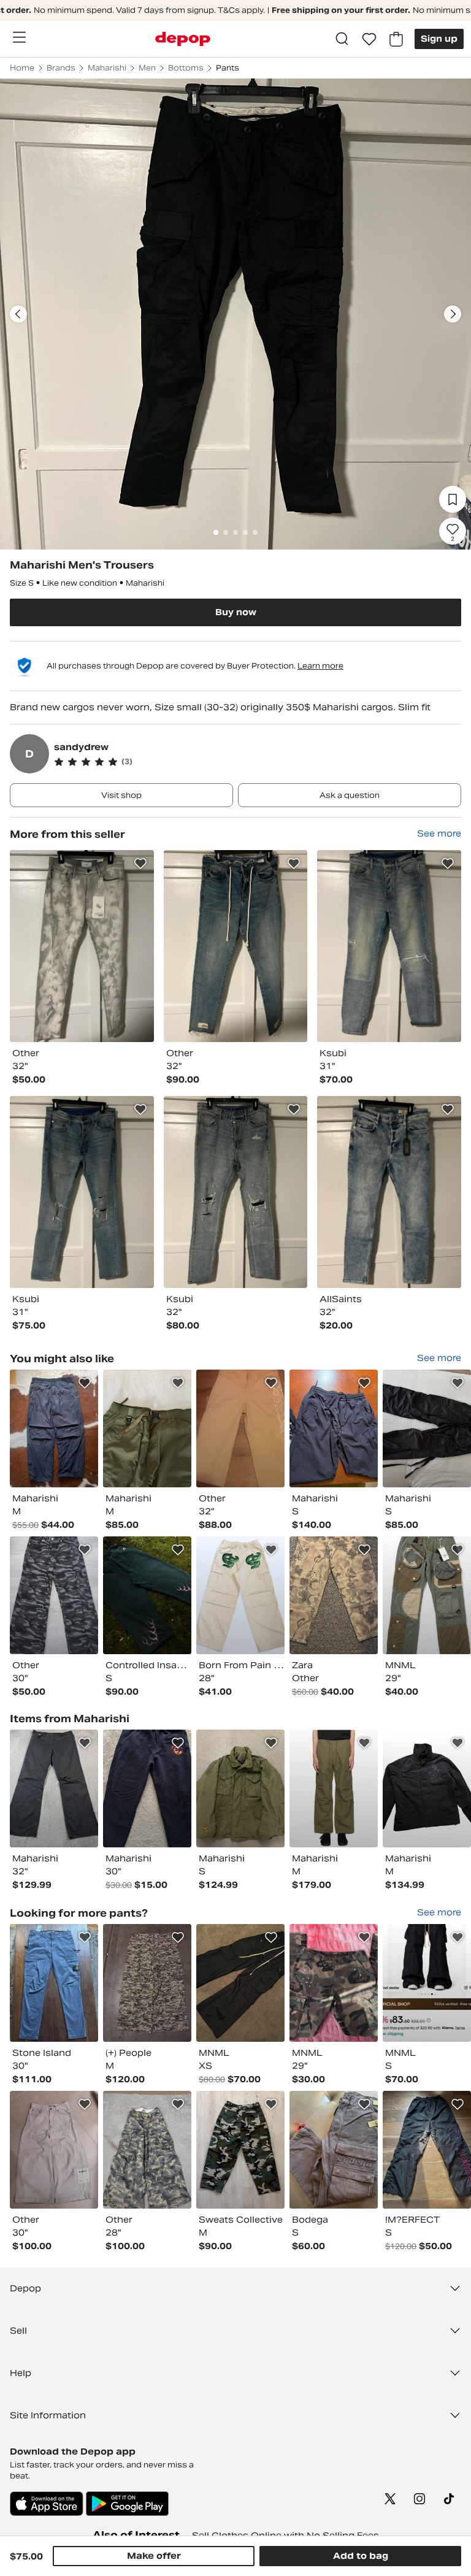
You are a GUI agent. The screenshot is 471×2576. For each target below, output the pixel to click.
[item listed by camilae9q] (334, 1983)
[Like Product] (140, 864)
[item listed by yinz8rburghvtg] (240, 1788)
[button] (258, 762)
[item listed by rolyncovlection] (427, 1595)
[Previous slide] (18, 314)
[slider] (235, 314)
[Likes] (369, 39)
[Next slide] (453, 314)
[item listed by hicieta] (147, 1788)
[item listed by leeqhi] (54, 1788)
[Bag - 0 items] (396, 39)
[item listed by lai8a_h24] (334, 1595)
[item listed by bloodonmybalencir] (147, 2150)
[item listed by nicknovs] (334, 1428)
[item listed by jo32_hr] (240, 1428)
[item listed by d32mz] (54, 1983)
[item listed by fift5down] (240, 1595)
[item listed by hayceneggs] (147, 1595)
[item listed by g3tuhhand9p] (147, 1983)
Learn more (320, 666)
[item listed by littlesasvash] (54, 1428)
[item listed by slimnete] (54, 1595)
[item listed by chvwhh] (240, 2150)
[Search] (342, 39)
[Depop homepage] (183, 39)
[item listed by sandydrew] (82, 946)
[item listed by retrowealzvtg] (427, 1788)
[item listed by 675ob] (54, 2150)
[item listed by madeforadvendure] (334, 1788)
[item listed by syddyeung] (427, 1428)
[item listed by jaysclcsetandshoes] (427, 2150)
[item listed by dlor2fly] (427, 1983)
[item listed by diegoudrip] (240, 1983)
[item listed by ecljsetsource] (334, 2150)
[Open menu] (19, 37)
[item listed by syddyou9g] (147, 1428)
